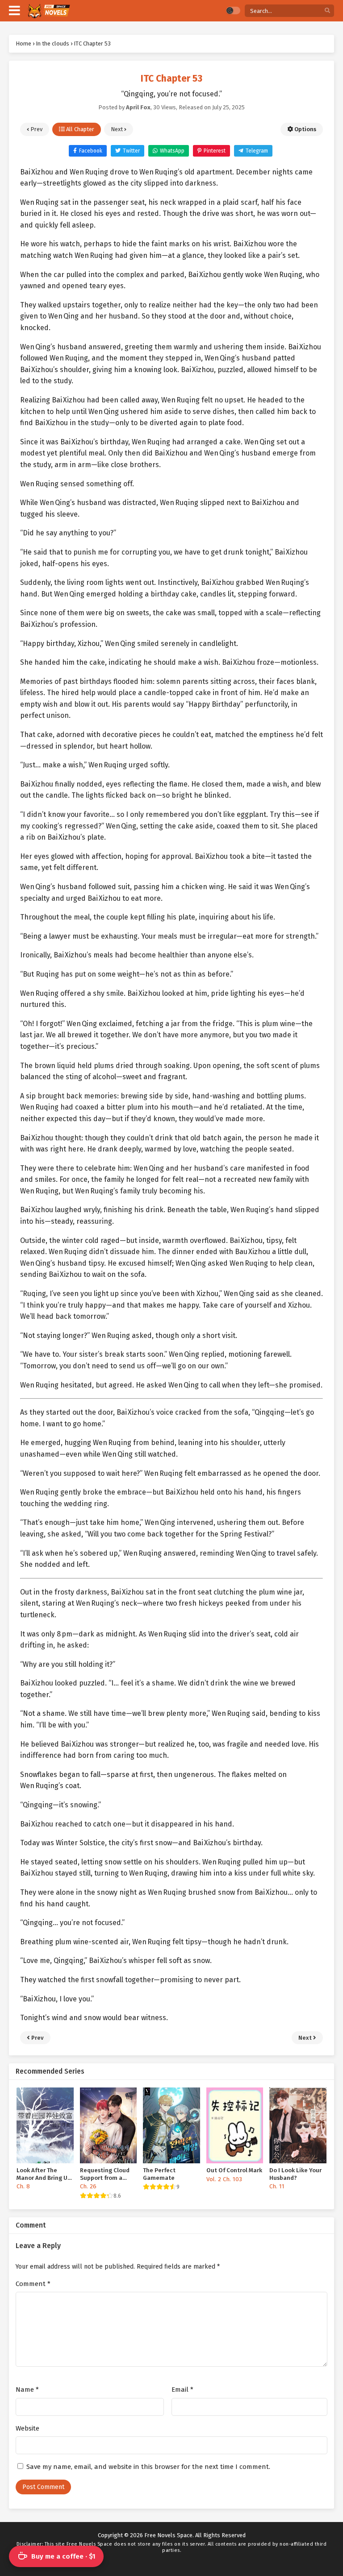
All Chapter (79, 129)
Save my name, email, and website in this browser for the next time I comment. (148, 2467)
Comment (33, 2284)
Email (182, 2390)
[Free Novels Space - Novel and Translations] (48, 11)
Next (117, 129)
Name (27, 2390)
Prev (36, 129)
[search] (327, 11)
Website (27, 2428)
